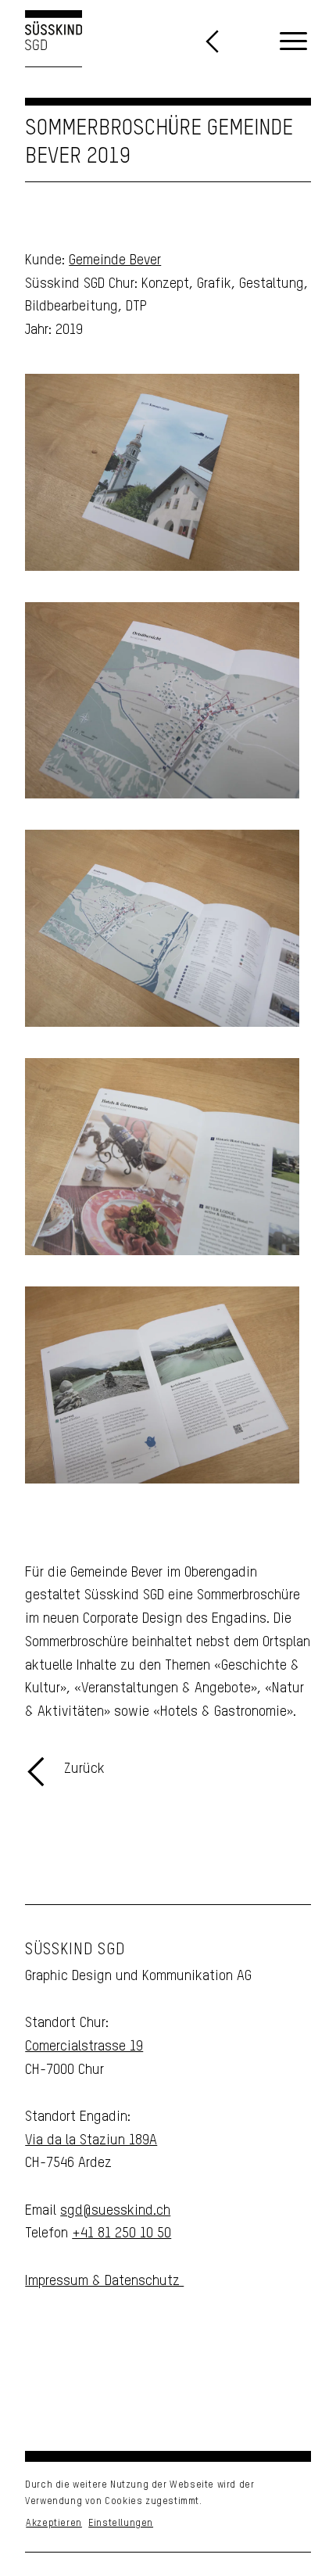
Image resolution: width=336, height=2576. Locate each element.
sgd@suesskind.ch (115, 2211)
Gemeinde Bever (115, 260)
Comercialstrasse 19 (84, 2047)
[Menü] (293, 42)
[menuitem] (293, 42)
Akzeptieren (54, 2524)
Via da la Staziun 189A (91, 2140)
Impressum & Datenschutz (104, 2281)
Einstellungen (121, 2524)
